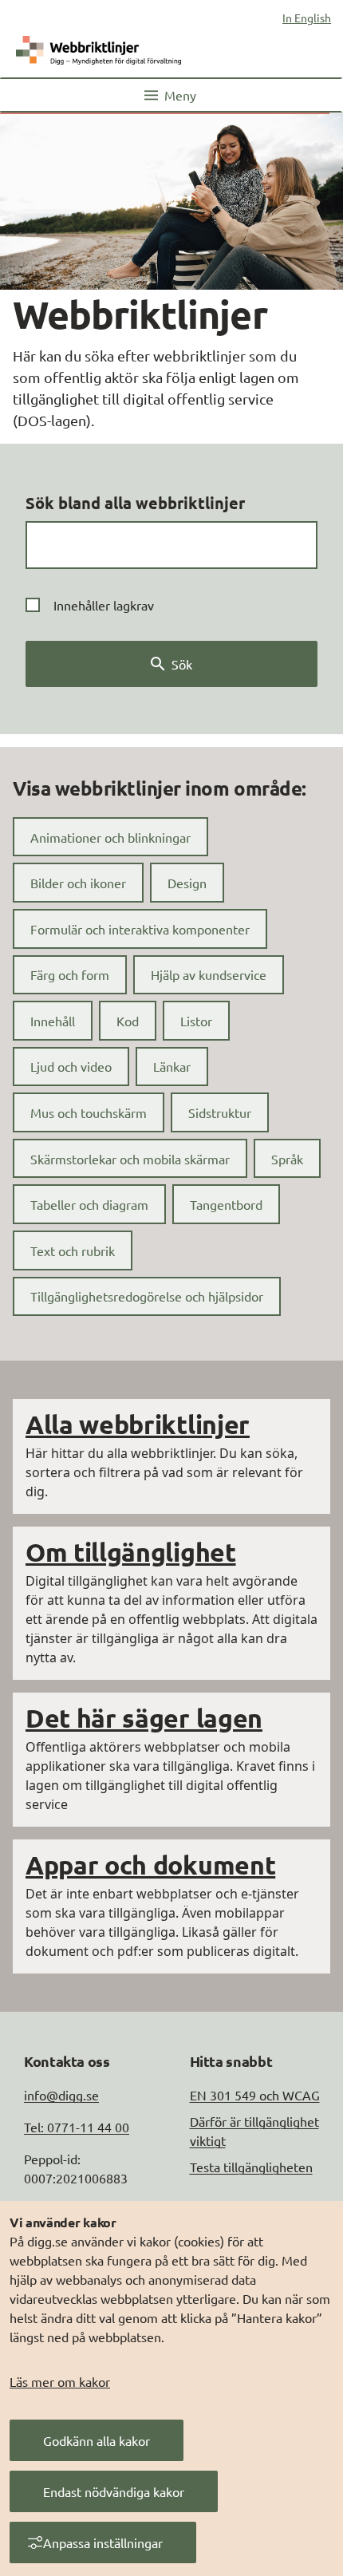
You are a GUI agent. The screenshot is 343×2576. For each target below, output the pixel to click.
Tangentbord (226, 1204)
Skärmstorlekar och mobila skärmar (130, 1159)
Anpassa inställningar (103, 2542)
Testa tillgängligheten (251, 2167)
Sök (182, 664)
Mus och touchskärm (89, 1112)
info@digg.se (61, 2095)
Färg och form (70, 974)
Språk (287, 1159)
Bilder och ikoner (78, 883)
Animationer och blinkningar (110, 837)
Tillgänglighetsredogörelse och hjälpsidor (147, 1296)
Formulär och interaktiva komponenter (140, 929)
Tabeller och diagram (89, 1204)
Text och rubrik (73, 1250)
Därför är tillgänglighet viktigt (254, 2131)
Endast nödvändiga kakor (114, 2491)
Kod (128, 1021)
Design (187, 883)
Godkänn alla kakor (97, 2440)
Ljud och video (71, 1066)
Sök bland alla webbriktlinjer (135, 503)
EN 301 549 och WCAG (255, 2095)
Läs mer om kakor (60, 2381)
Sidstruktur (220, 1112)
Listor (196, 1021)
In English (307, 18)
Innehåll (53, 1021)
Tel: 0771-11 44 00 (77, 2127)
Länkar (172, 1066)
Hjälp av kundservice (209, 974)
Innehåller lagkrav (104, 605)
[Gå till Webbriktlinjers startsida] (99, 47)
